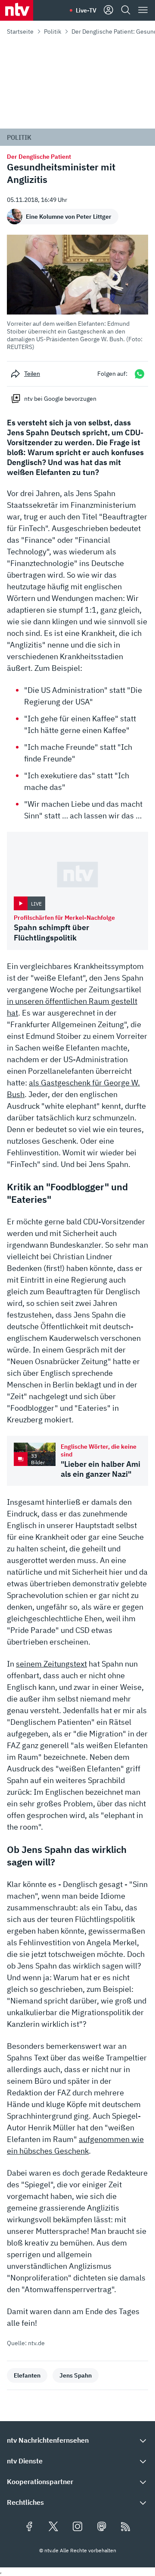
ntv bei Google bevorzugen (60, 399)
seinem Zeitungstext (51, 1664)
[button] (77, 293)
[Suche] (126, 10)
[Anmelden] (108, 10)
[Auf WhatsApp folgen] (139, 374)
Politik (53, 31)
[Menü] (143, 10)
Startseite (20, 31)
